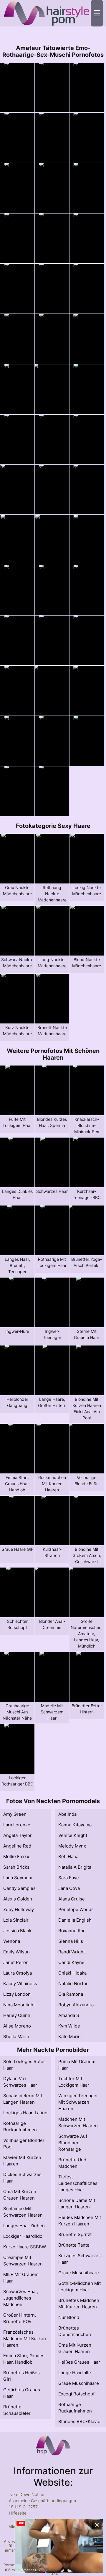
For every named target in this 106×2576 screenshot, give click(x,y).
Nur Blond (69, 2317)
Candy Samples (19, 1888)
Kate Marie (69, 2036)
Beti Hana (68, 1856)
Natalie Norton (73, 1984)
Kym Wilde (69, 2026)
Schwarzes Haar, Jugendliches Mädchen (21, 2298)
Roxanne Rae (72, 1931)
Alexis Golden (18, 1899)
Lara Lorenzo (17, 1825)
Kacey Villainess (20, 1984)
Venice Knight (73, 1835)
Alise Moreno (17, 2026)
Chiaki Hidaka (72, 1973)
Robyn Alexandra (76, 2005)
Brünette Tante (74, 2245)
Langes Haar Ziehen (24, 2226)
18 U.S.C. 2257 (23, 2507)
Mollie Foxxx (16, 1856)
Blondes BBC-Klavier (80, 2421)
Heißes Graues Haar (79, 2362)
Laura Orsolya (18, 1973)
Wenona (12, 1941)
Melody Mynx (72, 1846)
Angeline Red (17, 1846)
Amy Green (15, 1814)
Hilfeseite (18, 2513)
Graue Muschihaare (79, 2273)
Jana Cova (69, 1888)
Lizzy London (17, 1994)
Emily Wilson (16, 1952)
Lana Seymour (18, 1878)
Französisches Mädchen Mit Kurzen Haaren (25, 2339)
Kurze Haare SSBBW (25, 2247)
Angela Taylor (18, 1835)
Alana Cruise (72, 1899)
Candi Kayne (71, 1962)
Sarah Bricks (16, 1867)
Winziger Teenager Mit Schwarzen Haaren (78, 2102)
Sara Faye (69, 1878)
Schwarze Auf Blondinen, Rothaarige (73, 2143)
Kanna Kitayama (75, 1825)
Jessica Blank (17, 1931)
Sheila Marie (16, 2036)
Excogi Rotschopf (76, 2394)
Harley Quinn (17, 2015)
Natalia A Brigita (75, 1867)
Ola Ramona (71, 1994)
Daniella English (75, 1920)
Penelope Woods (76, 1909)
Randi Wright (72, 1952)
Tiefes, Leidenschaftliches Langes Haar (78, 2183)
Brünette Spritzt (75, 2234)
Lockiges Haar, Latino (25, 2113)
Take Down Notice (26, 2494)
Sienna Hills (71, 1941)
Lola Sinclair (16, 1920)
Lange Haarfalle (75, 2373)
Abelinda (67, 1814)
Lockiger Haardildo (23, 2236)
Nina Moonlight (19, 2005)
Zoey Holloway (19, 1909)
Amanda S (69, 2015)
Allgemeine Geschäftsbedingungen (42, 2501)
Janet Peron (16, 1962)
